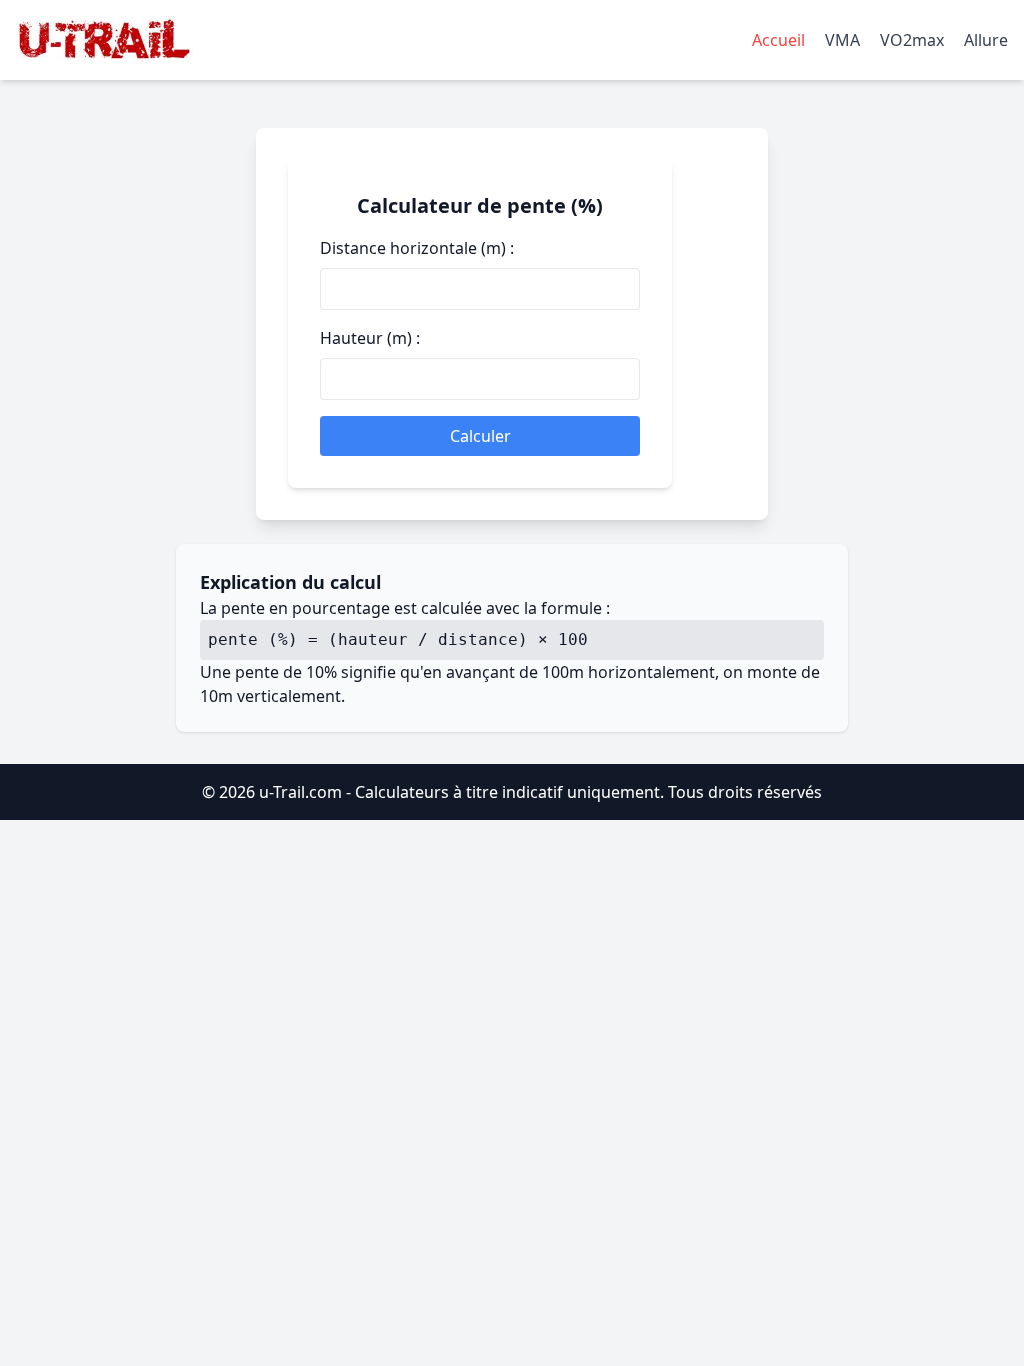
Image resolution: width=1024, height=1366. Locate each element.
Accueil (778, 40)
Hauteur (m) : (370, 338)
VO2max (912, 40)
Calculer (480, 436)
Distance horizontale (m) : (417, 248)
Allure (986, 40)
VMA (842, 40)
